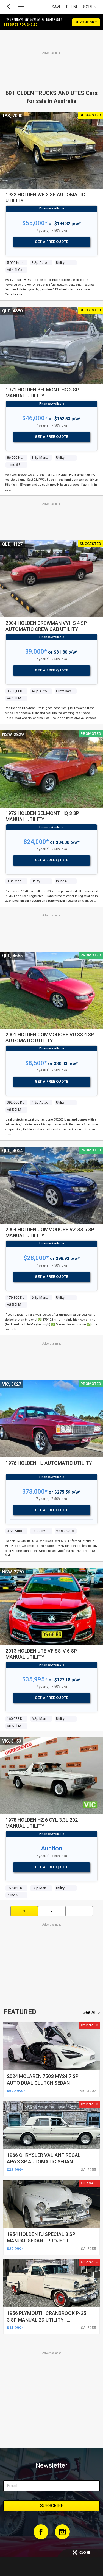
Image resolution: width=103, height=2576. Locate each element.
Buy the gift (86, 22)
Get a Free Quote (51, 242)
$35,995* (35, 1679)
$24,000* (36, 842)
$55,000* (35, 223)
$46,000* (35, 418)
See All (90, 2012)
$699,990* (16, 2091)
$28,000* (36, 1258)
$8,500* (36, 1063)
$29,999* (15, 2249)
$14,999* (15, 2328)
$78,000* (35, 1492)
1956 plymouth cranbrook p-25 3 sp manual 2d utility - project (47, 2320)
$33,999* (15, 2169)
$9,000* (36, 652)
